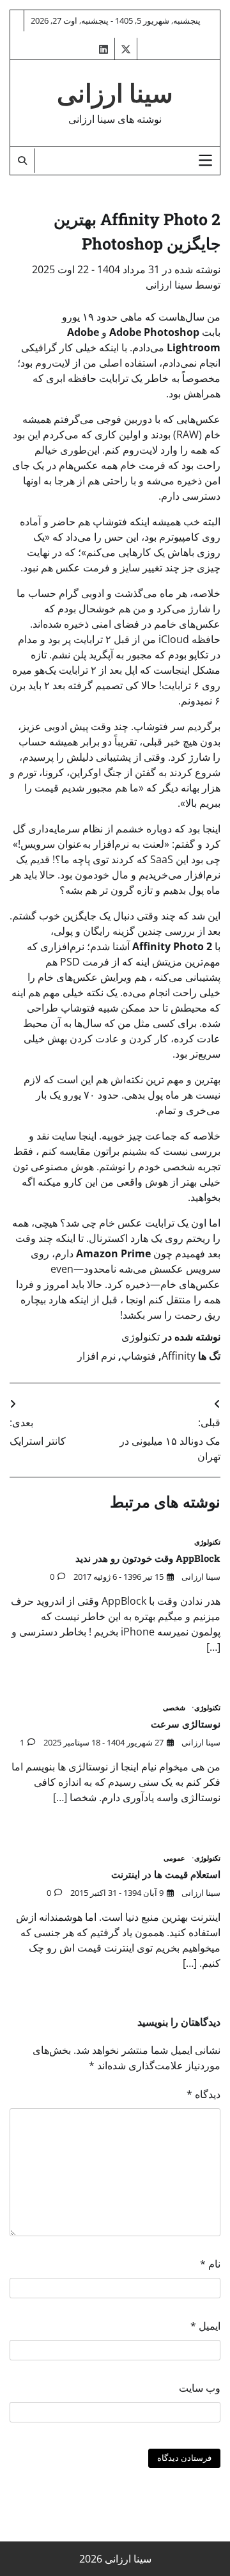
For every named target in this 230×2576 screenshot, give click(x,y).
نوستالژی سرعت (186, 1724)
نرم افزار (96, 1356)
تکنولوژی (141, 1337)
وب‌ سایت (200, 2388)
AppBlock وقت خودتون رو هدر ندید (148, 1558)
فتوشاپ (139, 1356)
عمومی (174, 1858)
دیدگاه (203, 2094)
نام (210, 2264)
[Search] (22, 161)
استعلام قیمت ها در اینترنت (166, 1874)
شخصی (174, 1708)
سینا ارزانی (115, 94)
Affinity (179, 1356)
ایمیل (205, 2326)
